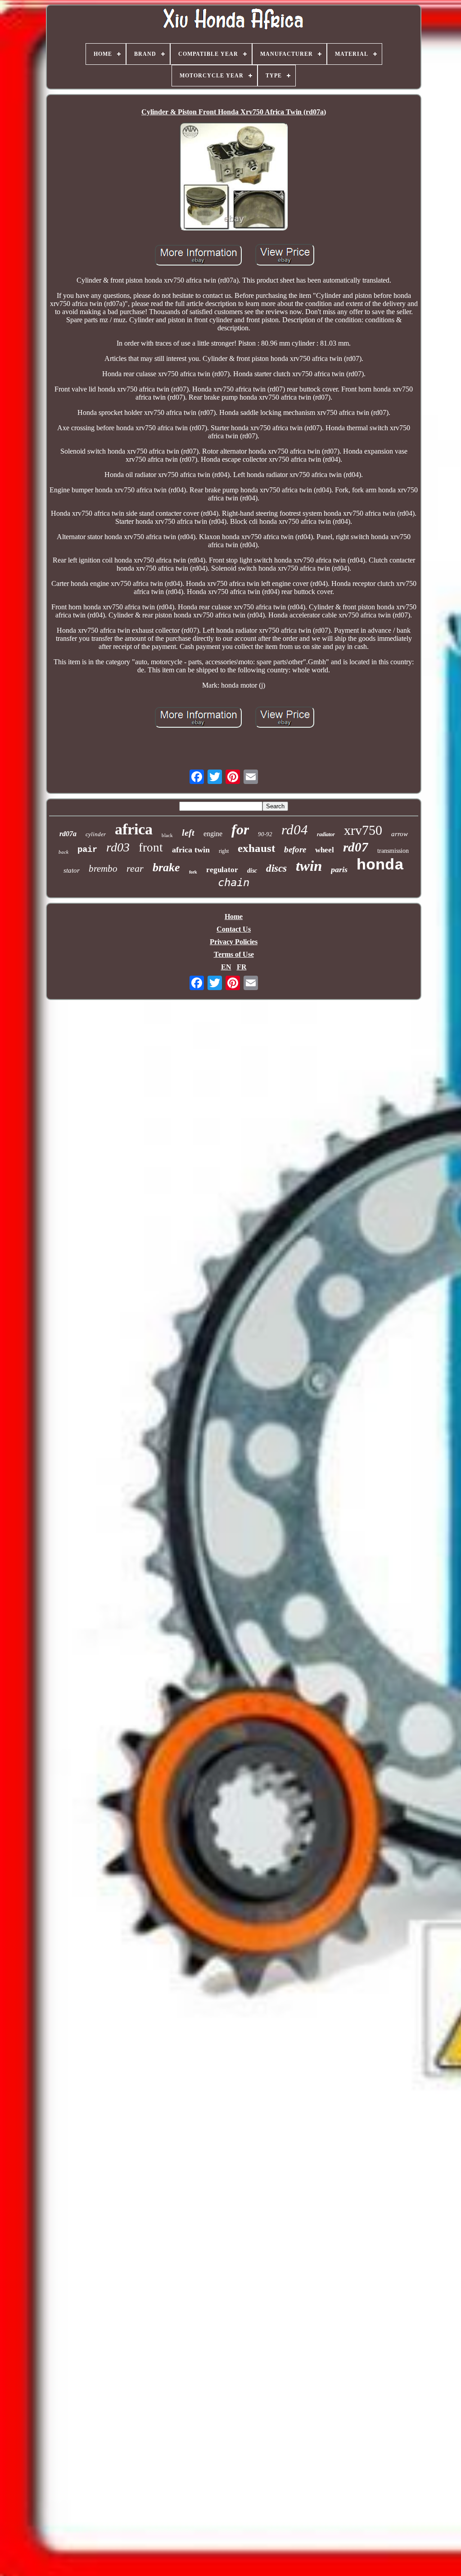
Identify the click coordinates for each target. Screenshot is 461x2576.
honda (380, 865)
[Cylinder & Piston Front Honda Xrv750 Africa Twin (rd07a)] (234, 177)
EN (226, 967)
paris (339, 869)
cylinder (96, 834)
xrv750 (363, 830)
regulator (222, 870)
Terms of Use (234, 954)
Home (234, 916)
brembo (103, 869)
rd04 (295, 830)
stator (72, 870)
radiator (326, 834)
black (167, 835)
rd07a (68, 834)
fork (193, 872)
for (240, 829)
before (295, 849)
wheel (325, 850)
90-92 (265, 834)
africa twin (191, 850)
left (188, 833)
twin (309, 866)
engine (213, 834)
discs (276, 868)
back (63, 852)
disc (252, 871)
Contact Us (234, 929)
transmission (393, 851)
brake (166, 867)
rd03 (118, 847)
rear (135, 868)
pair (87, 850)
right (224, 851)
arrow (400, 834)
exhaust (256, 848)
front (151, 847)
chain (234, 883)
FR (242, 967)
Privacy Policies (234, 942)
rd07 (356, 847)
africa (134, 829)
